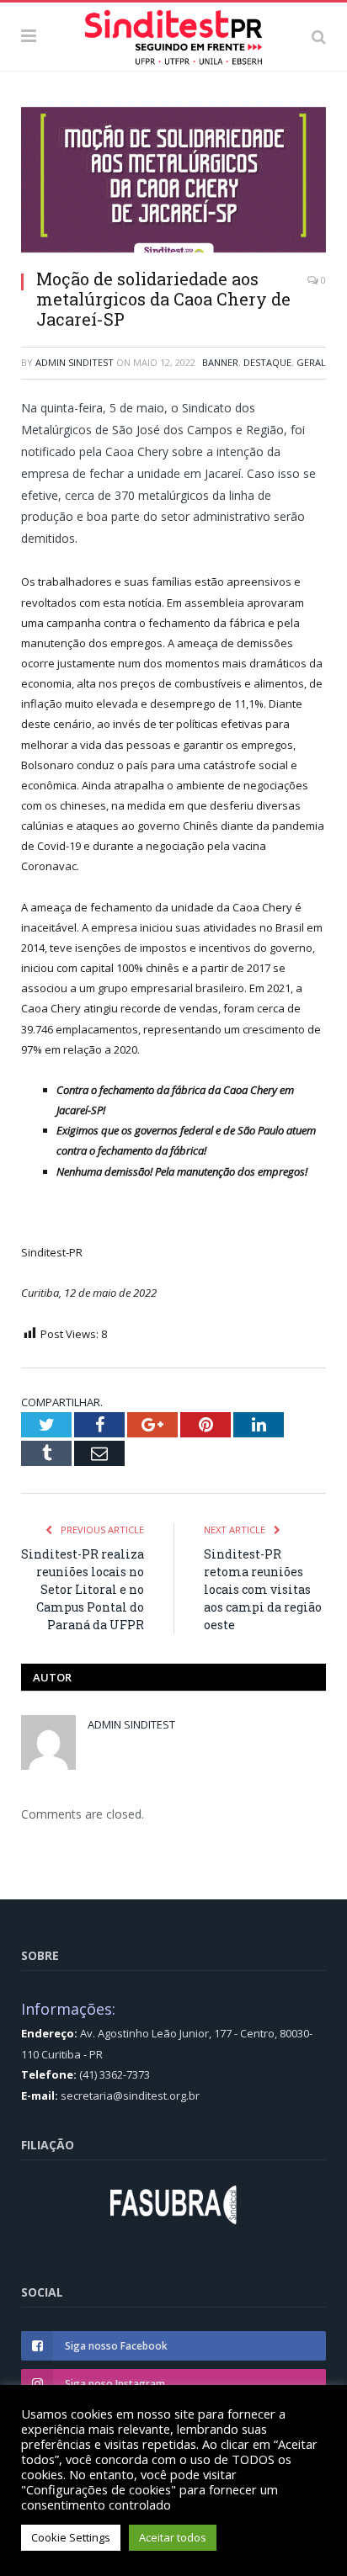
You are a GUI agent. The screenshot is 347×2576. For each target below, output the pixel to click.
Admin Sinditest (75, 362)
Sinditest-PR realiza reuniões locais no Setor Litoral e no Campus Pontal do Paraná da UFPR (83, 1589)
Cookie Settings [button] (71, 2537)
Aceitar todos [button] (173, 2537)
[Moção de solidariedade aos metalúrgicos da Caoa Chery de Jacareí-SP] (173, 182)
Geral (311, 362)
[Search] (319, 36)
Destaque (267, 362)
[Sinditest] (173, 34)
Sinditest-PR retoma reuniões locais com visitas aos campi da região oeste (263, 1589)
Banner (220, 362)
